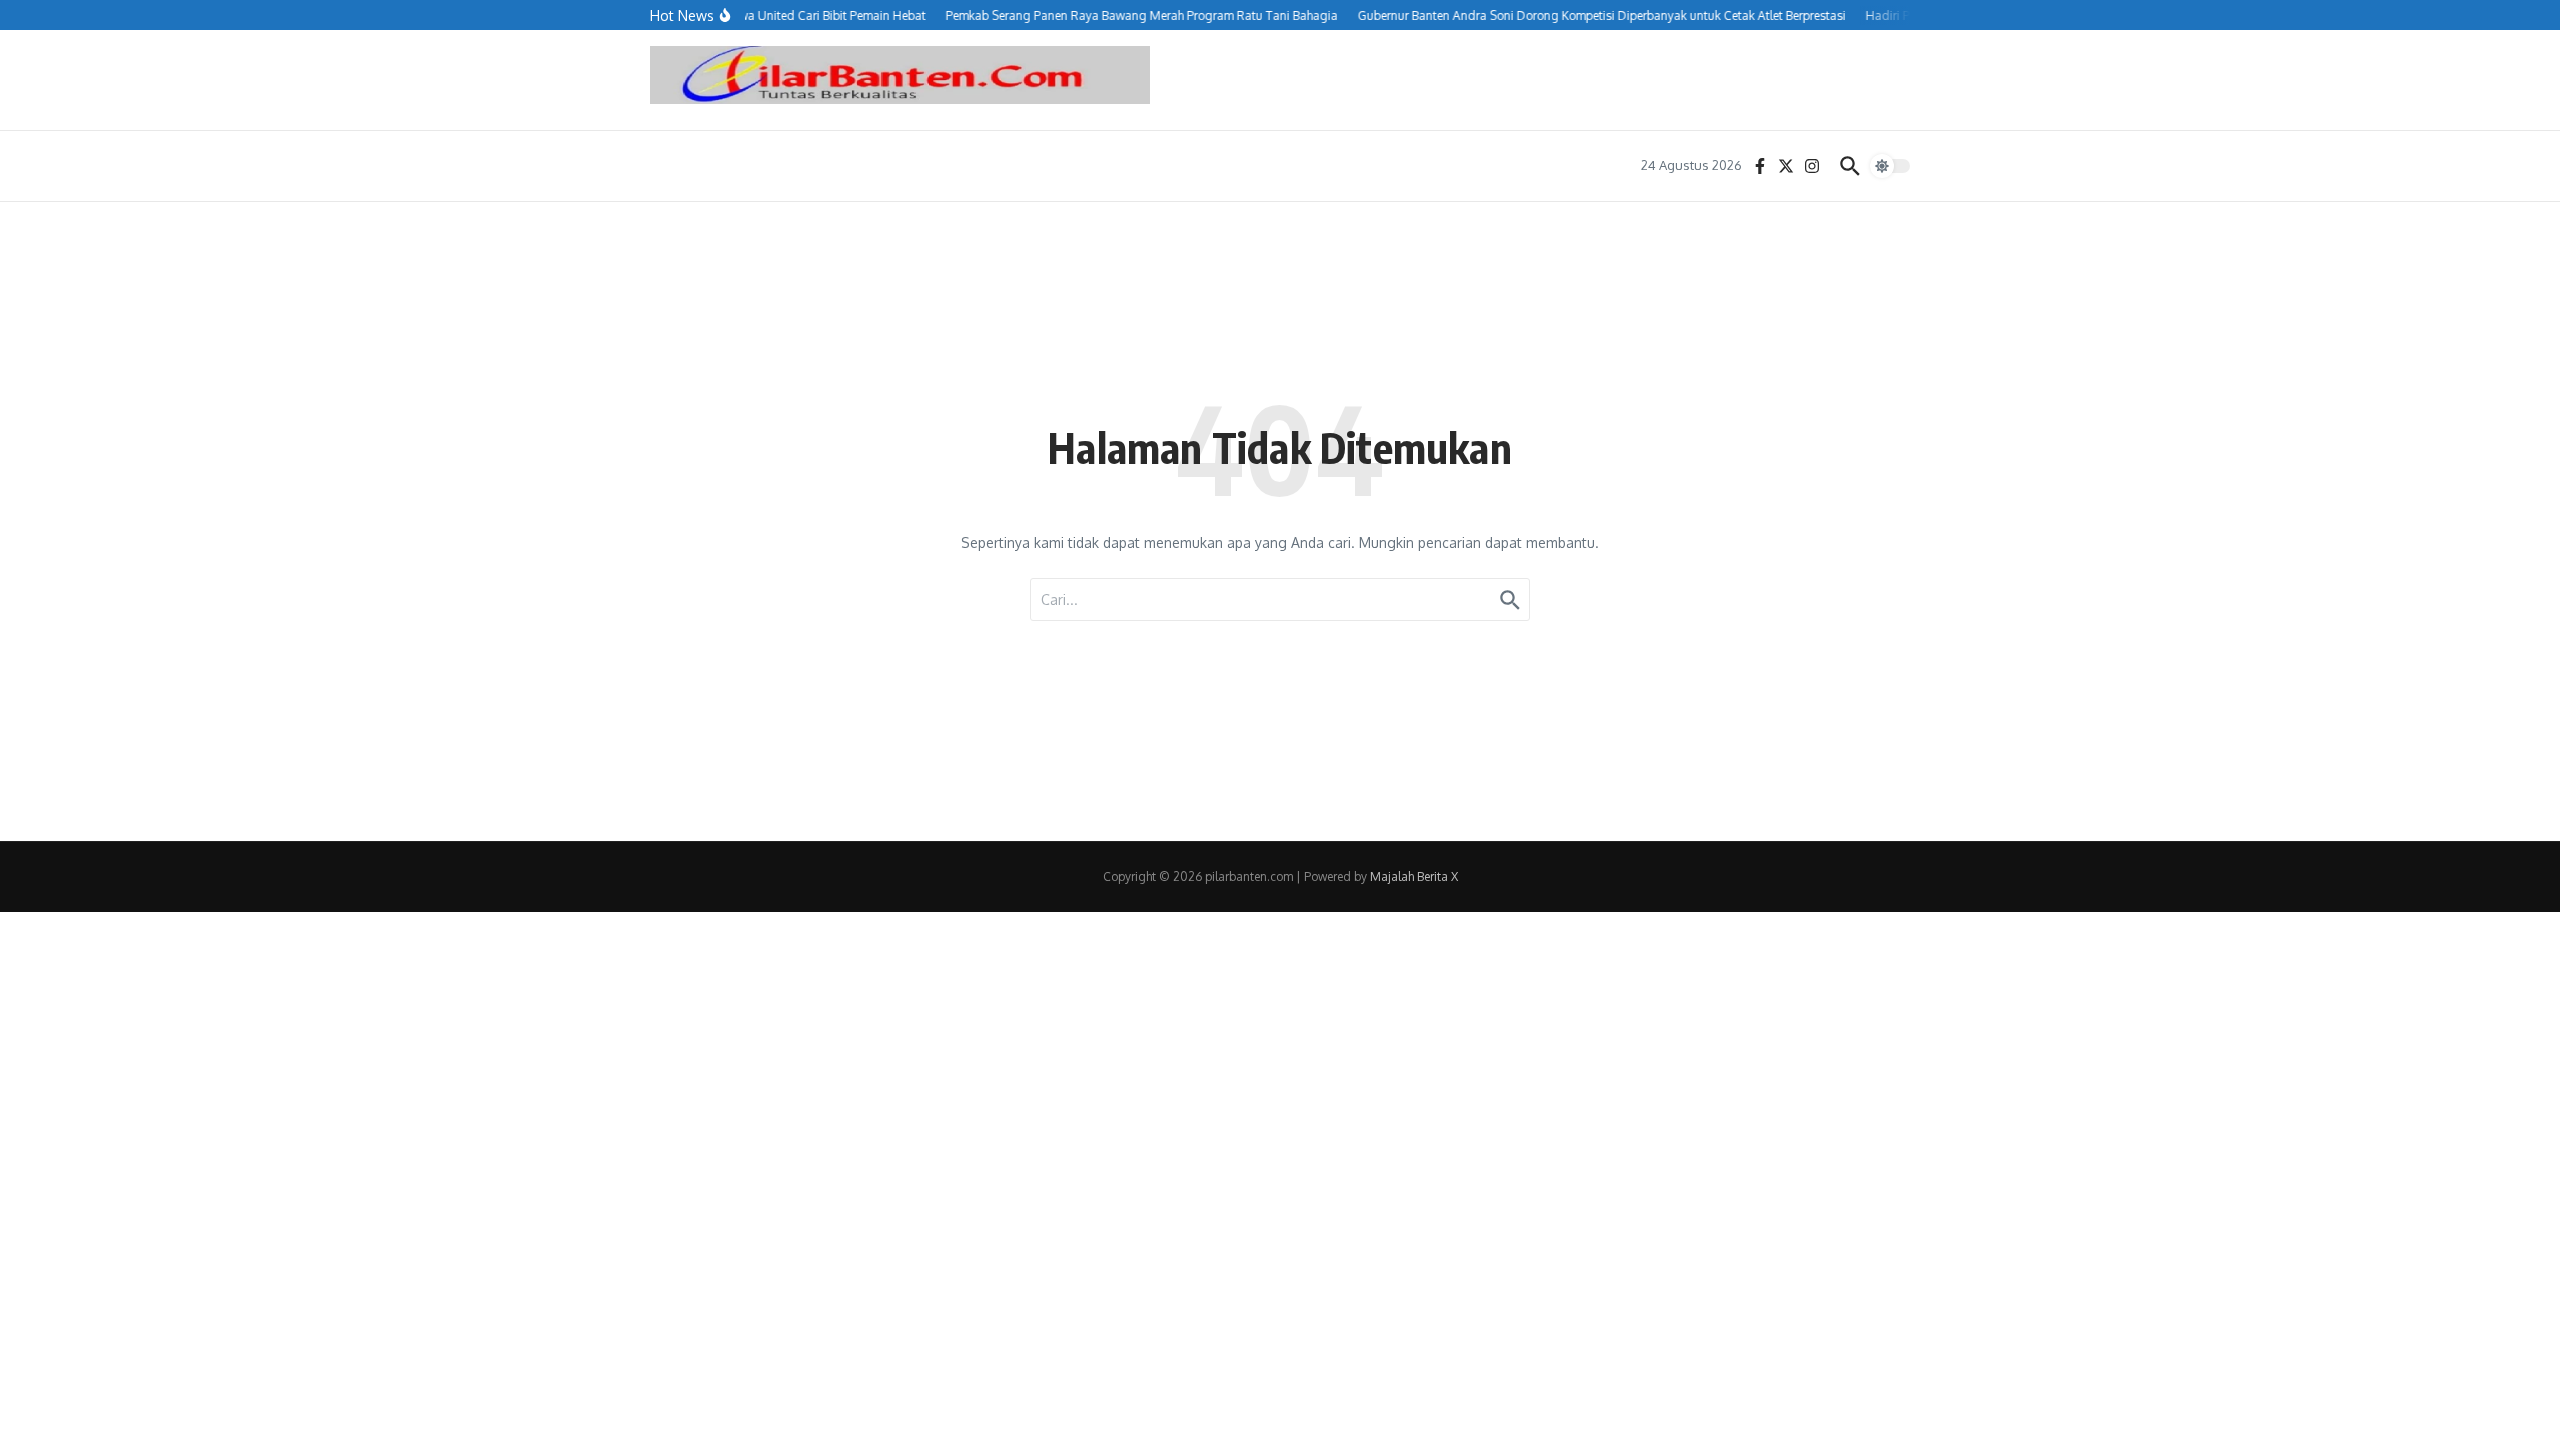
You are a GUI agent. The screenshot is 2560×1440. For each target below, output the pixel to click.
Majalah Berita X (1414, 876)
